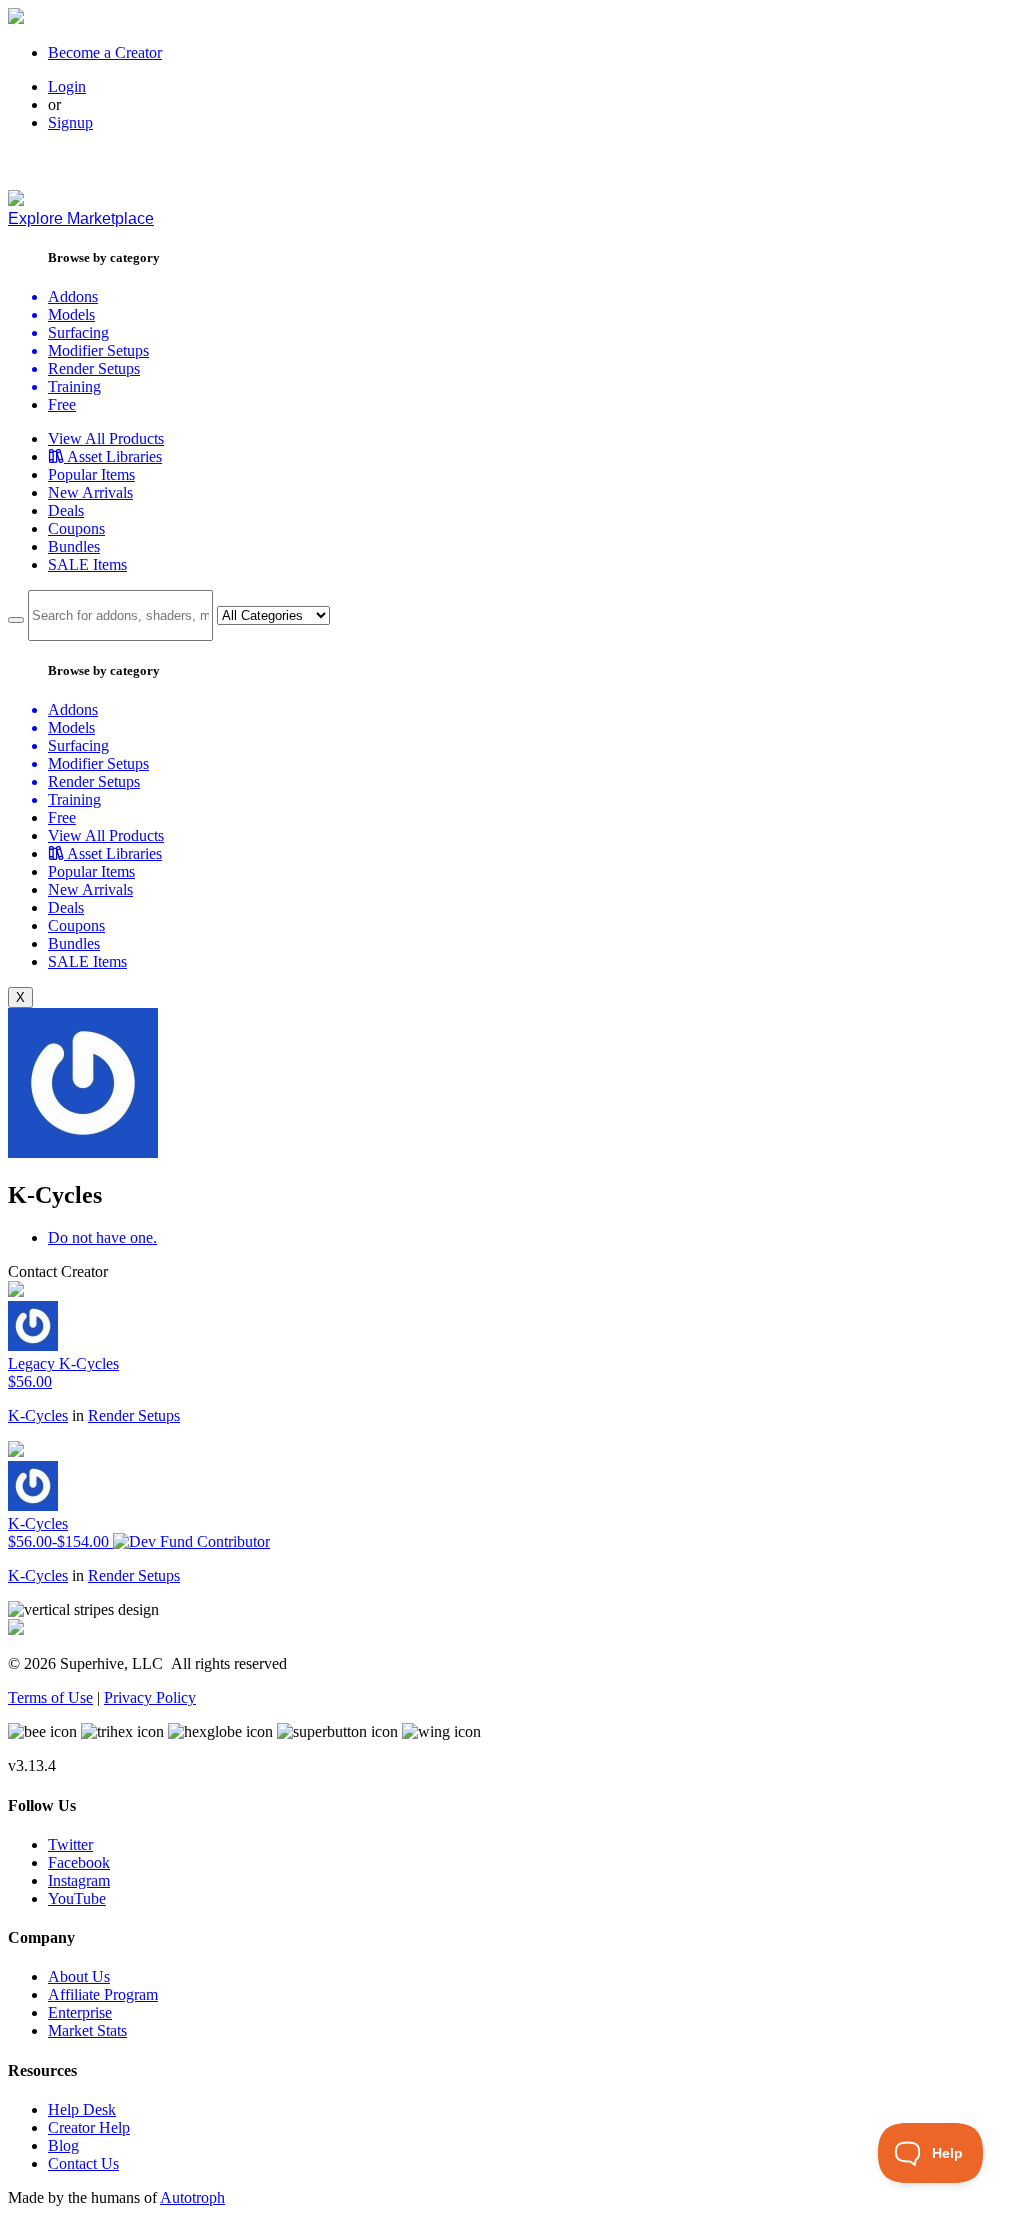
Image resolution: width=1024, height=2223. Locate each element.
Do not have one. (102, 1237)
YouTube (77, 1898)
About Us (79, 1976)
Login (67, 86)
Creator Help (89, 2127)
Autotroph (192, 2197)
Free (62, 404)
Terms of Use (50, 1697)
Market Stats (87, 2030)
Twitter (70, 1844)
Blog (63, 2145)
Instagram (79, 1880)
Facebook (79, 1862)
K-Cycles (38, 1415)
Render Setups (134, 1415)
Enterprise (80, 2012)
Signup (70, 122)
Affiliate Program (103, 1994)
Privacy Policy (150, 1697)
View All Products (106, 438)
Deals (66, 510)
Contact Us (83, 2163)
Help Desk (82, 2109)
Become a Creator (105, 52)
